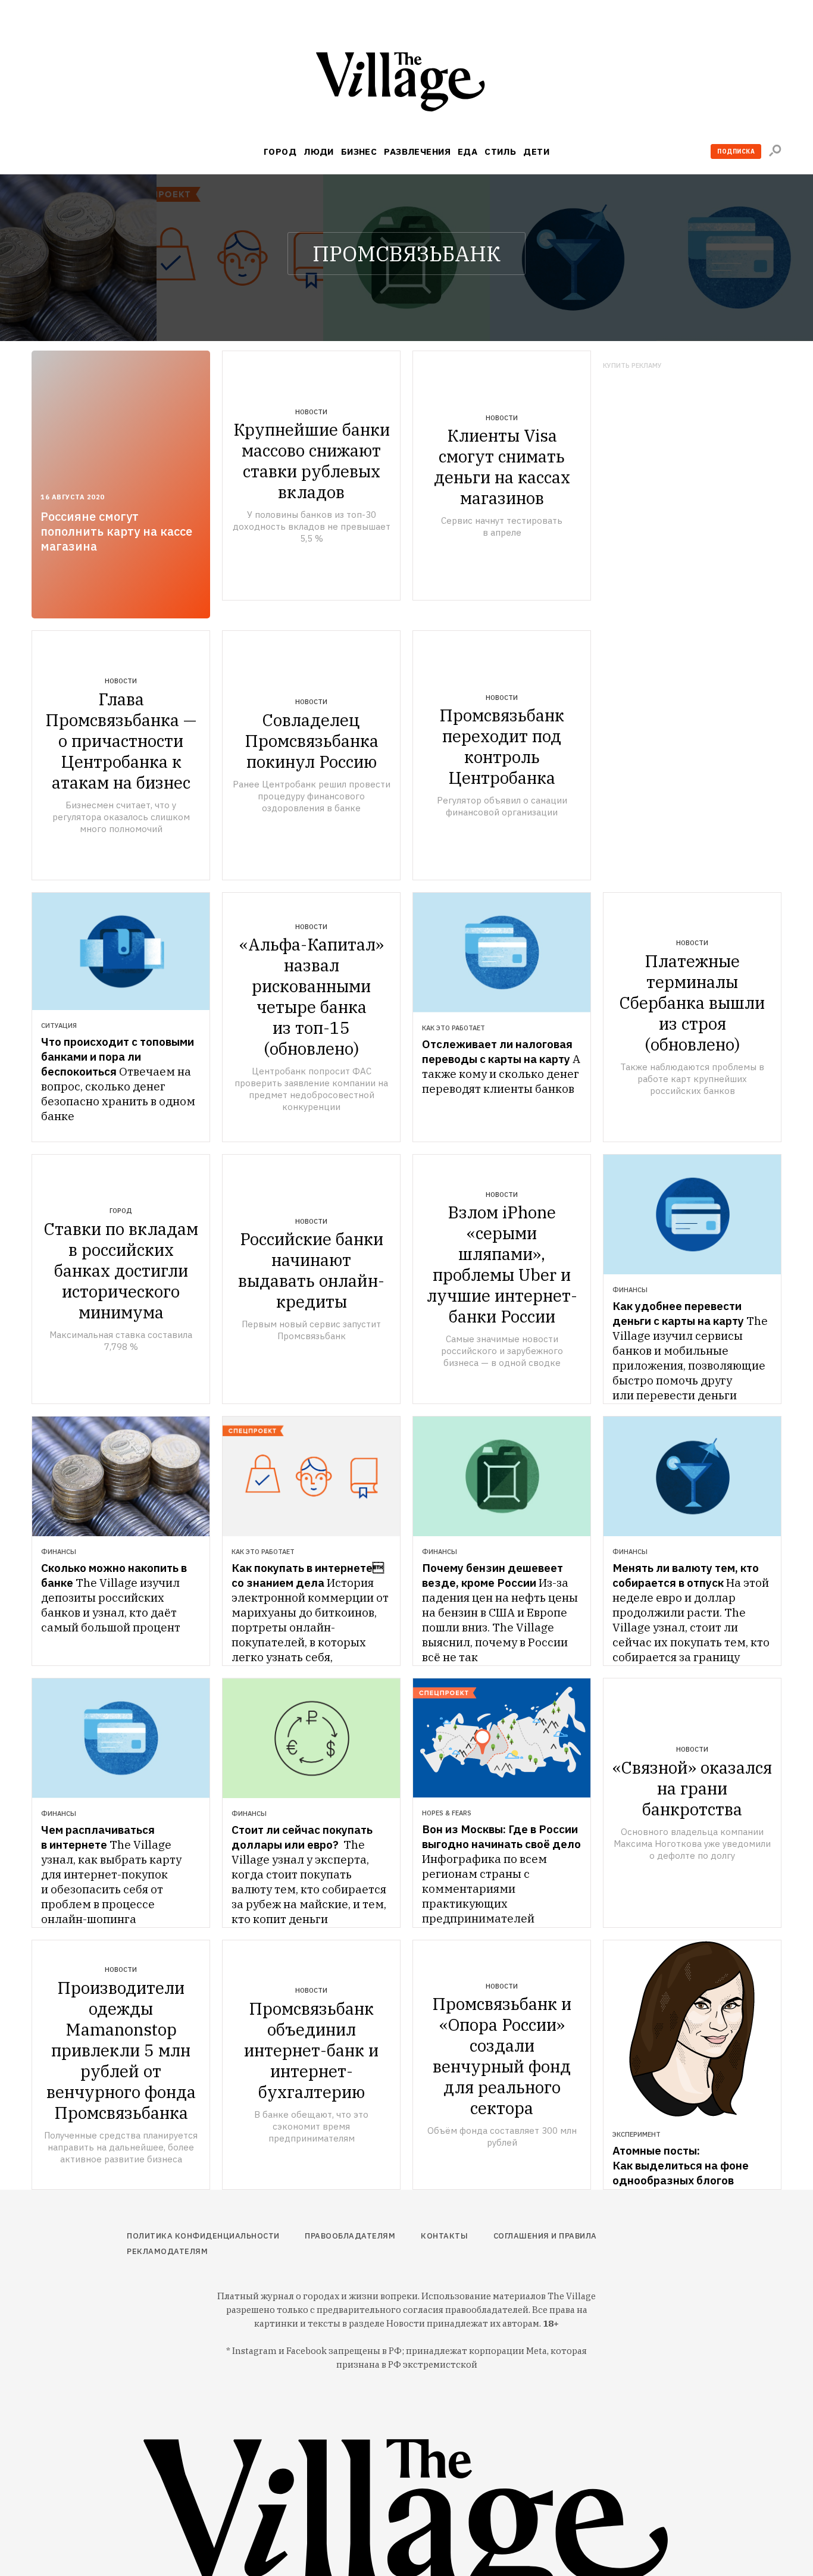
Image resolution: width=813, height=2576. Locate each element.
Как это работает (454, 1028)
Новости (311, 412)
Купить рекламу (632, 366)
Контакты (444, 2236)
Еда (468, 151)
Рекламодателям (167, 2251)
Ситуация (59, 1026)
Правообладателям (350, 2236)
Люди (319, 151)
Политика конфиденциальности (203, 2236)
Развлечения (417, 151)
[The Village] (406, 84)
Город (280, 151)
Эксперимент (637, 2134)
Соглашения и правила (545, 2236)
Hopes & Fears (447, 1813)
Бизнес (359, 151)
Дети (536, 151)
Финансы (630, 1290)
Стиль (500, 151)
